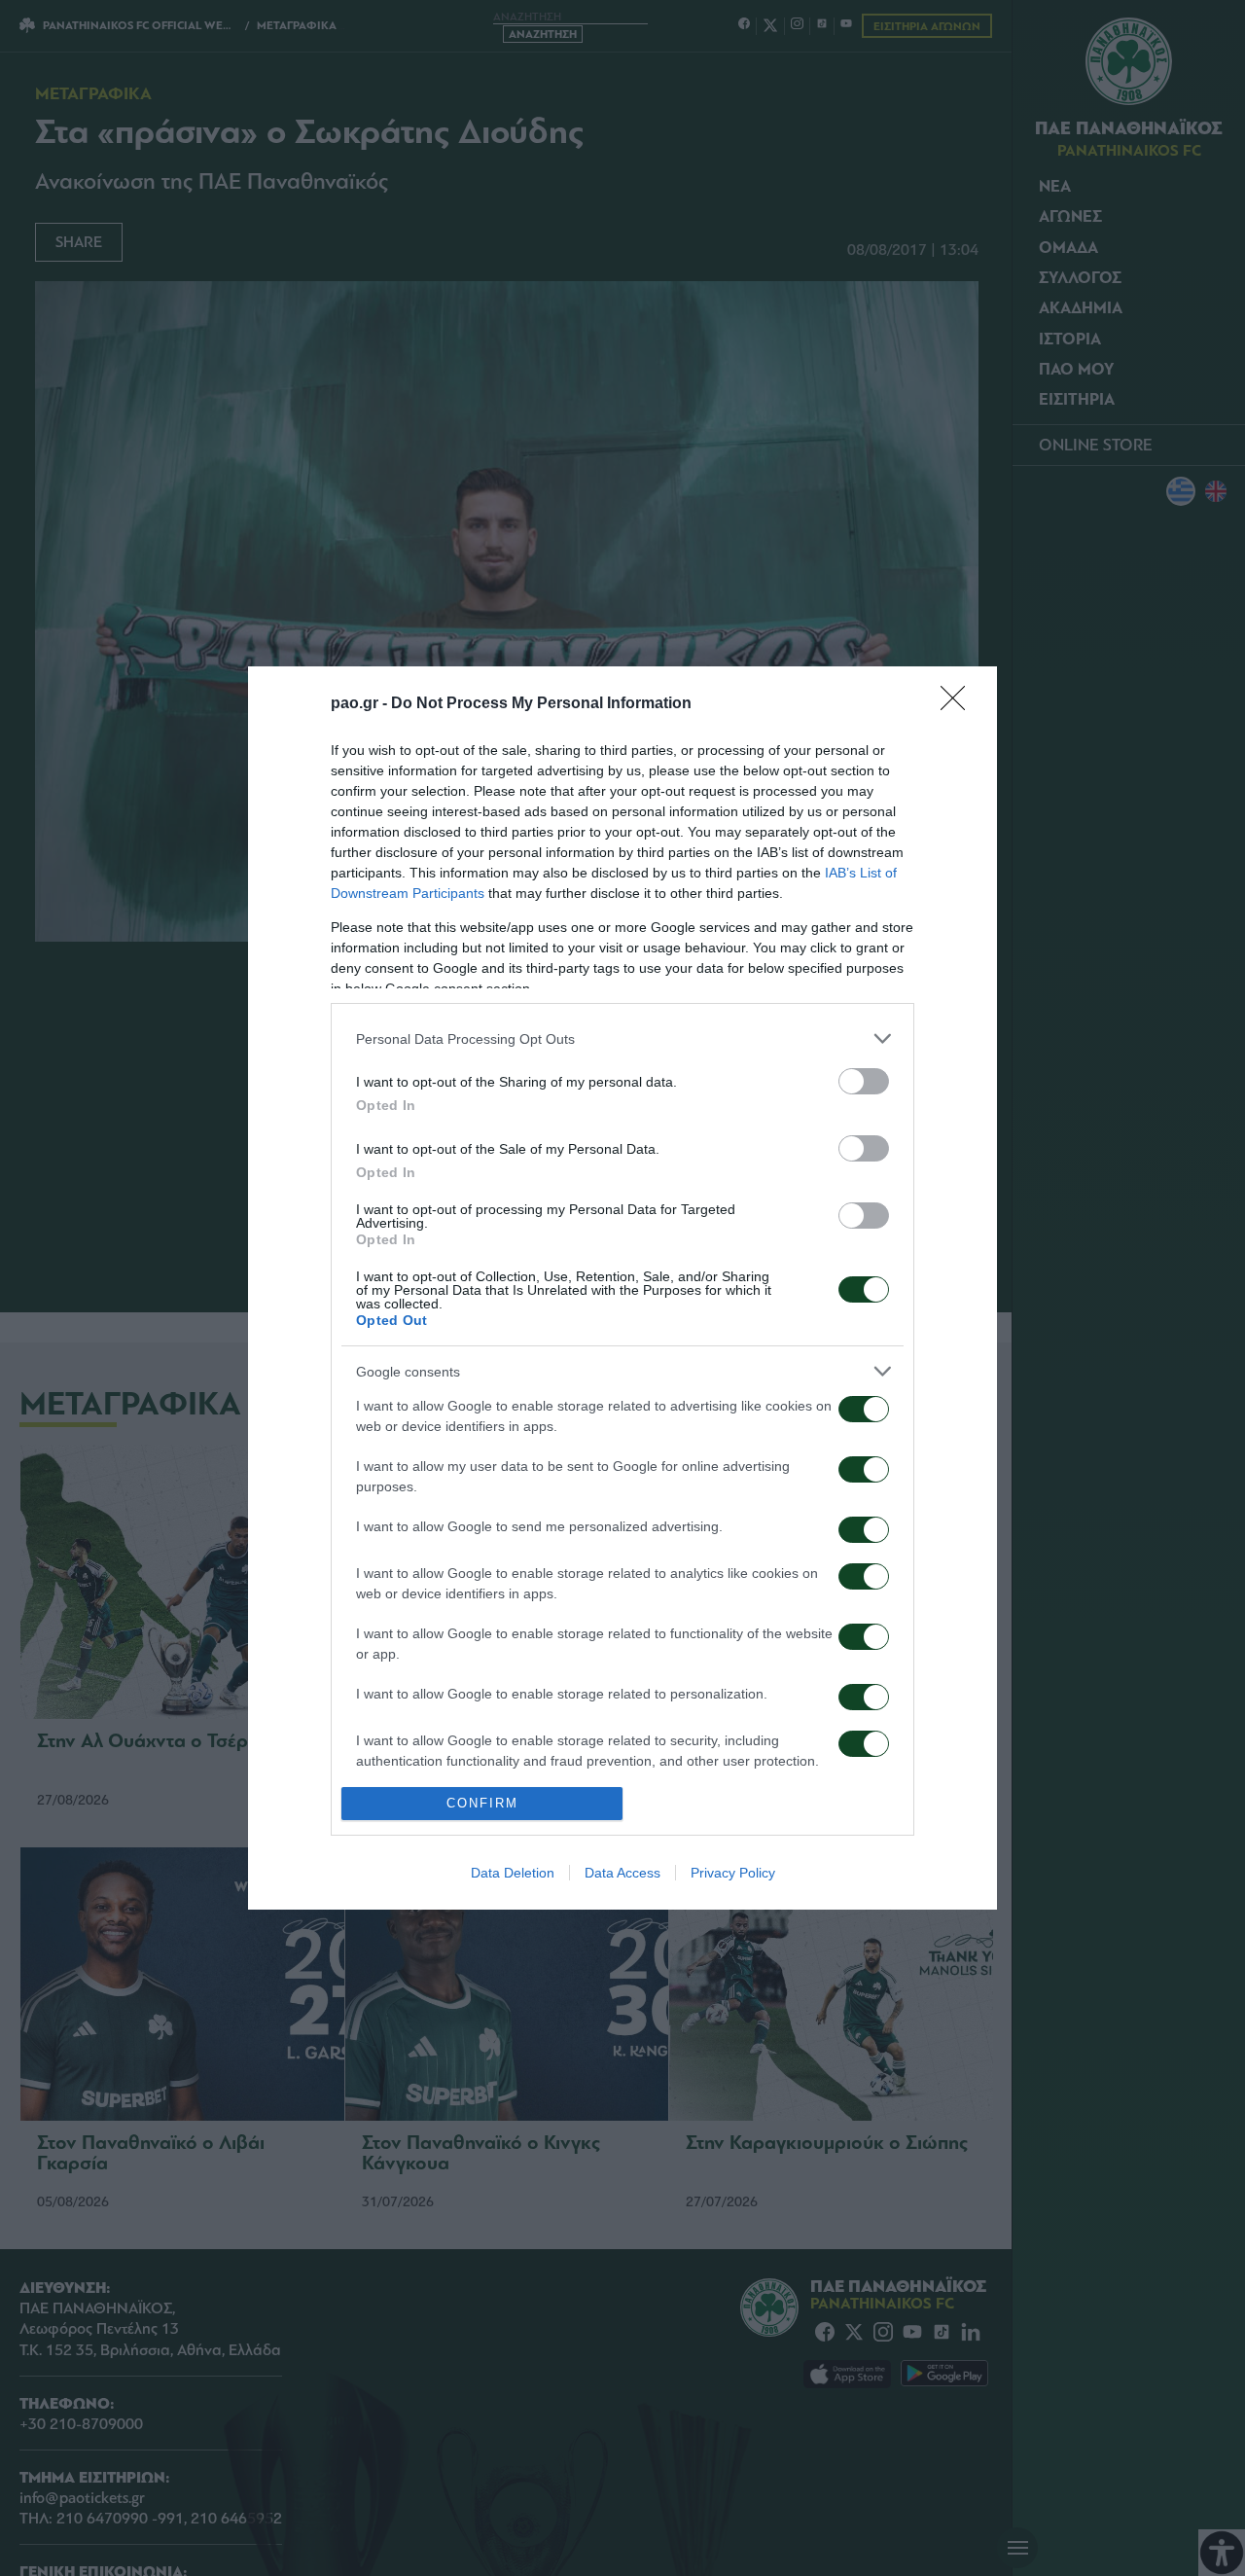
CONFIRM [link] (482, 1803)
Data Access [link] (622, 1873)
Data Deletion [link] (513, 1873)
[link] (959, 704)
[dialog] (622, 1288)
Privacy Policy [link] (733, 1873)
